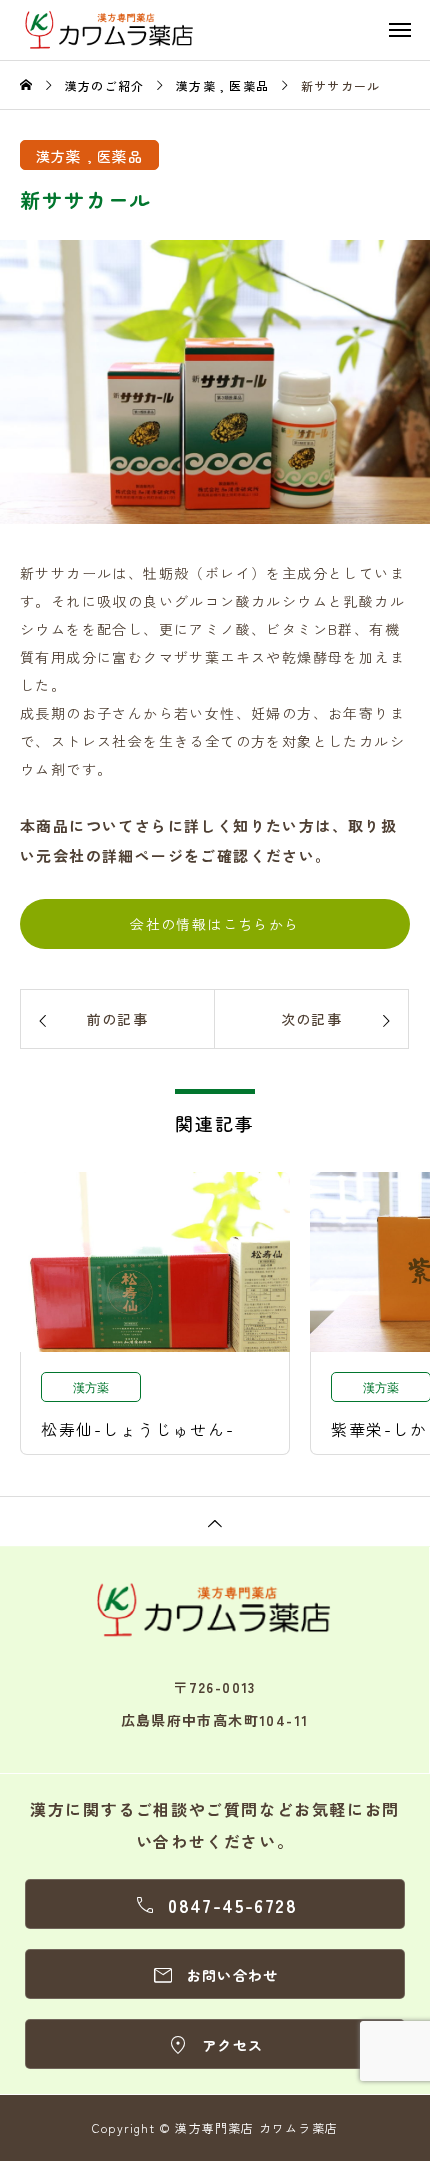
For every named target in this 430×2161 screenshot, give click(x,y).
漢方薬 (59, 156)
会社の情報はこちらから (214, 924)
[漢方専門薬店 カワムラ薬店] (225, 30)
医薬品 (120, 156)
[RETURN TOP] (215, 1521)
